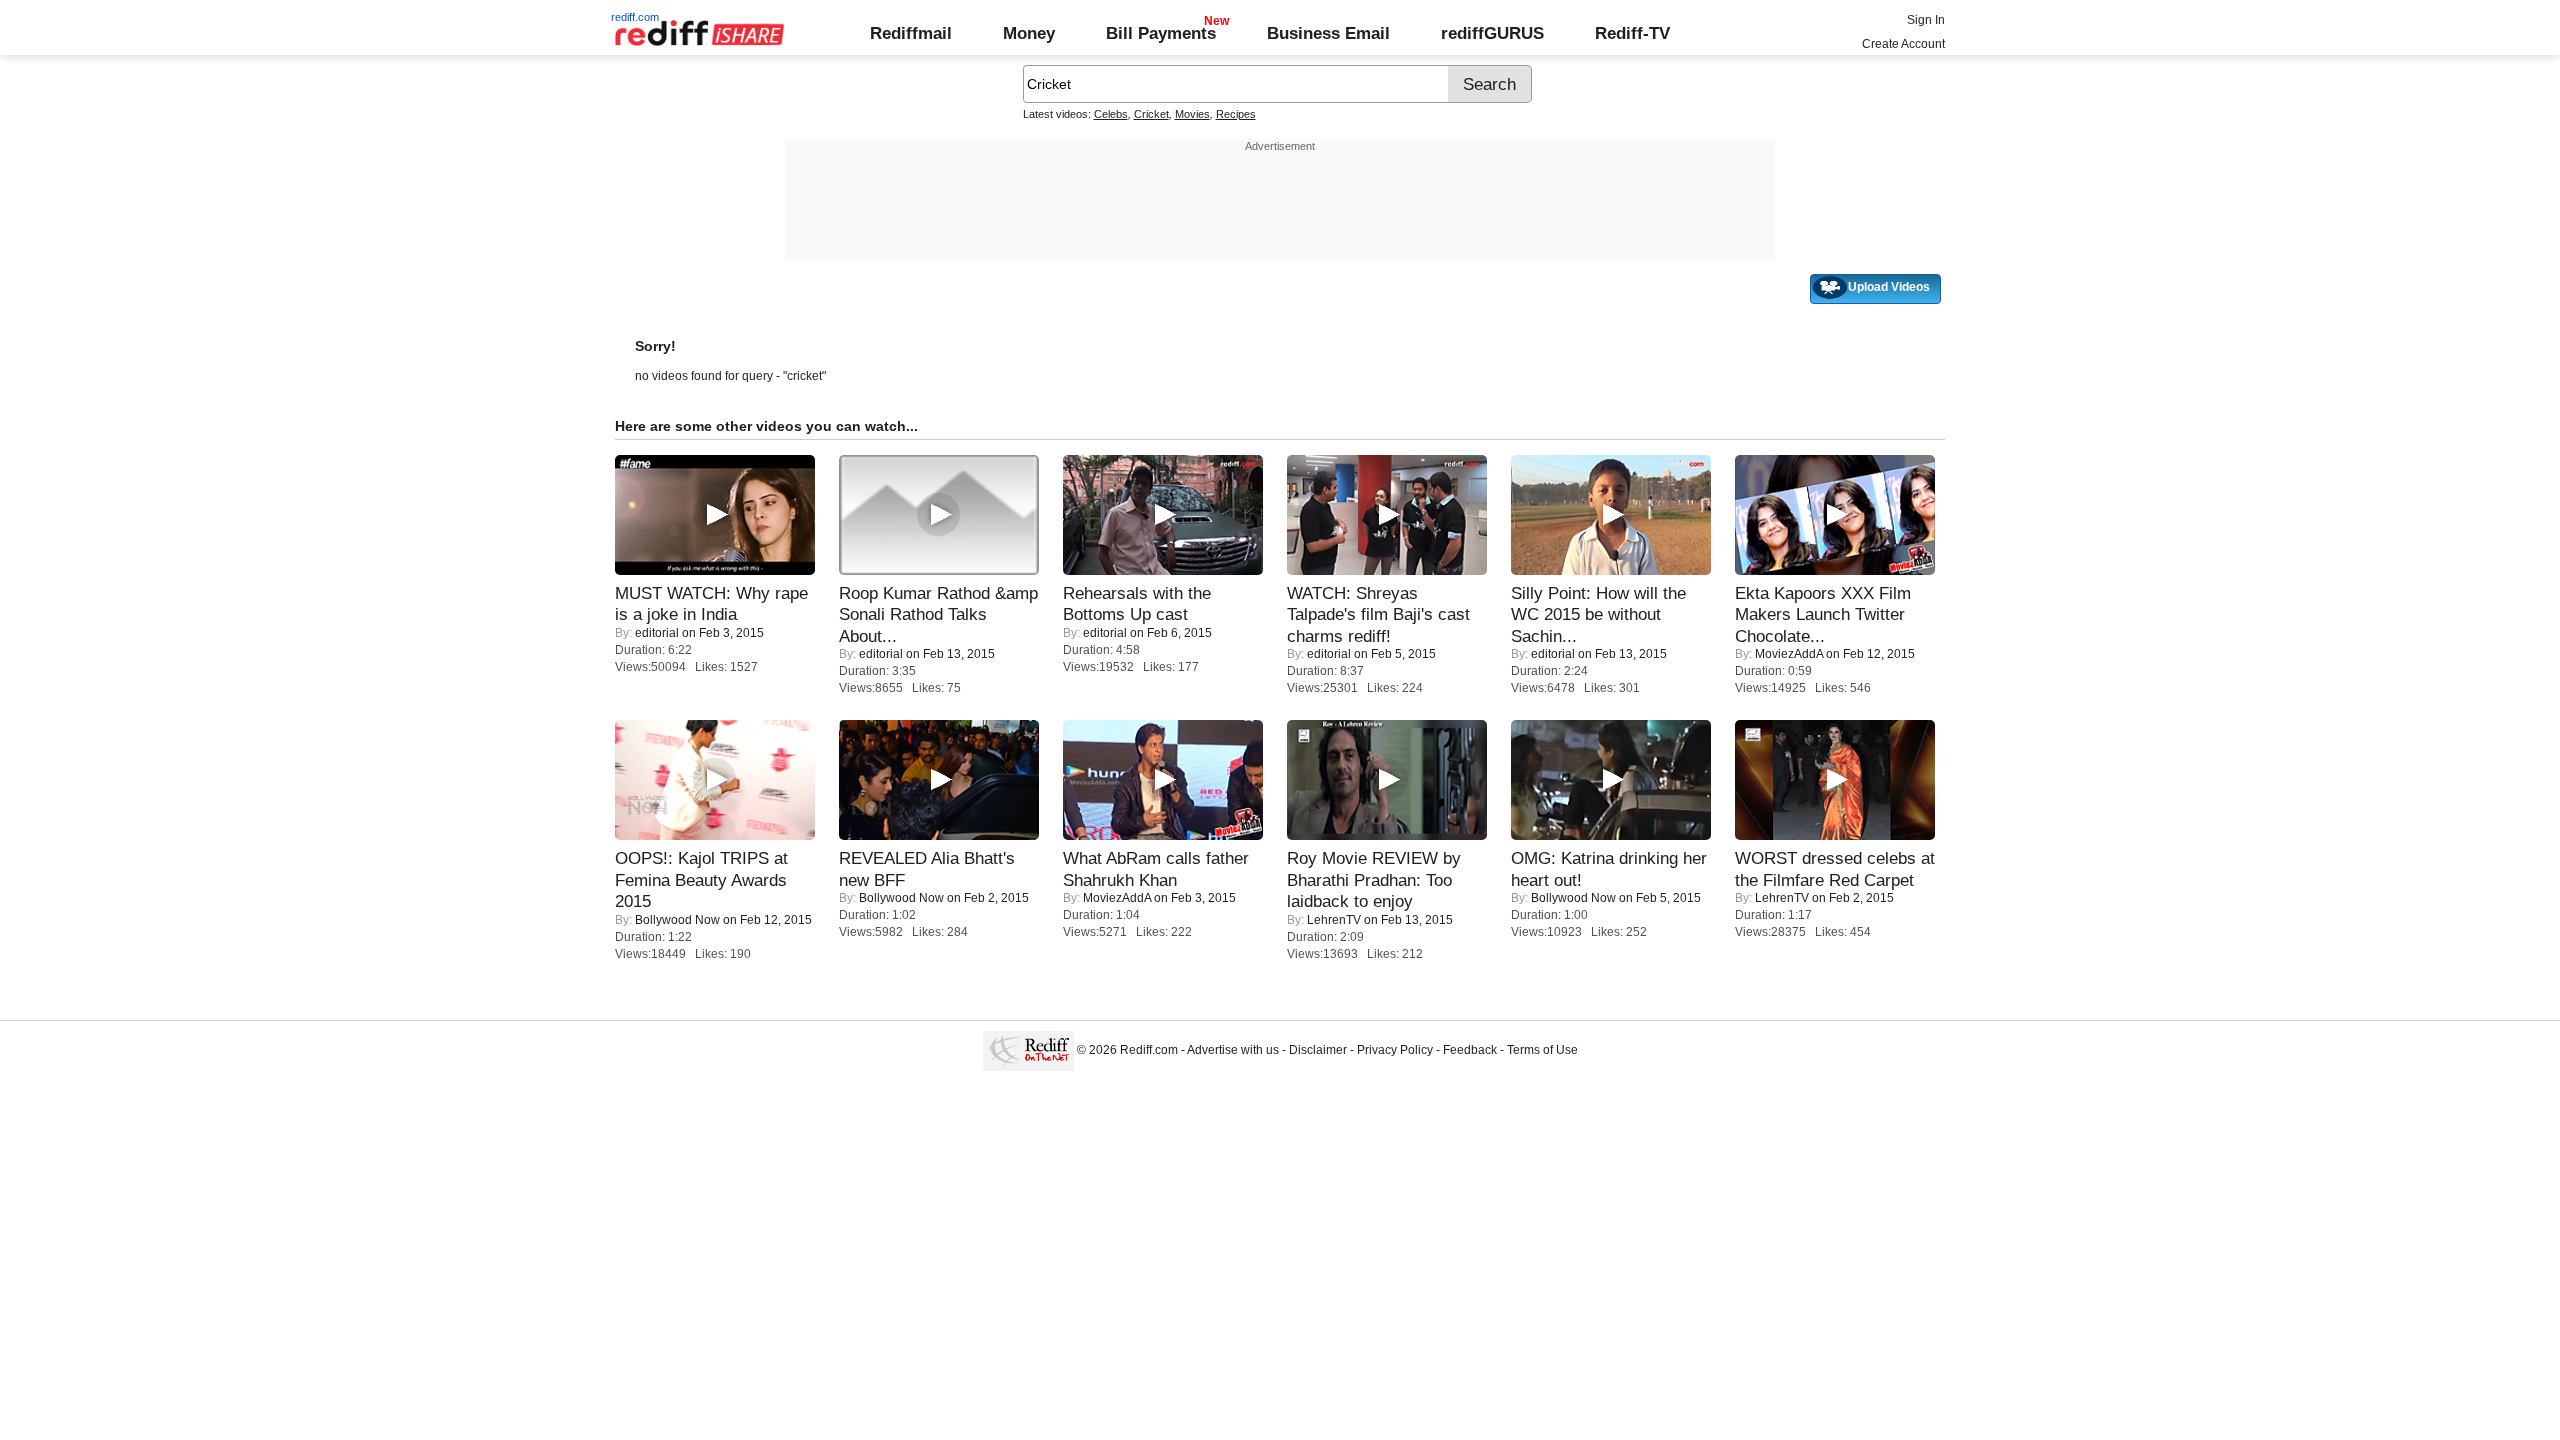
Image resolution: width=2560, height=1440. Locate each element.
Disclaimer (1318, 1050)
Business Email (1328, 33)
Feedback (1470, 1050)
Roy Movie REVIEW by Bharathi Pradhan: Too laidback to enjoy (1374, 879)
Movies (1192, 114)
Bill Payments (1161, 33)
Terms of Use (1542, 1050)
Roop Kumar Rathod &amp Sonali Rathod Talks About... (938, 614)
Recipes (1236, 114)
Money (1029, 33)
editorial (657, 633)
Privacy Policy (1395, 1050)
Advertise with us (1233, 1050)
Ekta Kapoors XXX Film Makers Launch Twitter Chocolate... (1823, 614)
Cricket (1151, 114)
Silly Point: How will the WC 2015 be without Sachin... (1598, 614)
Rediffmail (911, 33)
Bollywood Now (677, 920)
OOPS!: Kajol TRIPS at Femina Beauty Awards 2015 (701, 879)
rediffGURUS (1492, 33)
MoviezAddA (1789, 654)
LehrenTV (1334, 920)
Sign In (1926, 20)
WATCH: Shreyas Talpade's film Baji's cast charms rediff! (1378, 614)
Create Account (1903, 44)
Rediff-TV (1632, 33)
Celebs (1111, 114)
